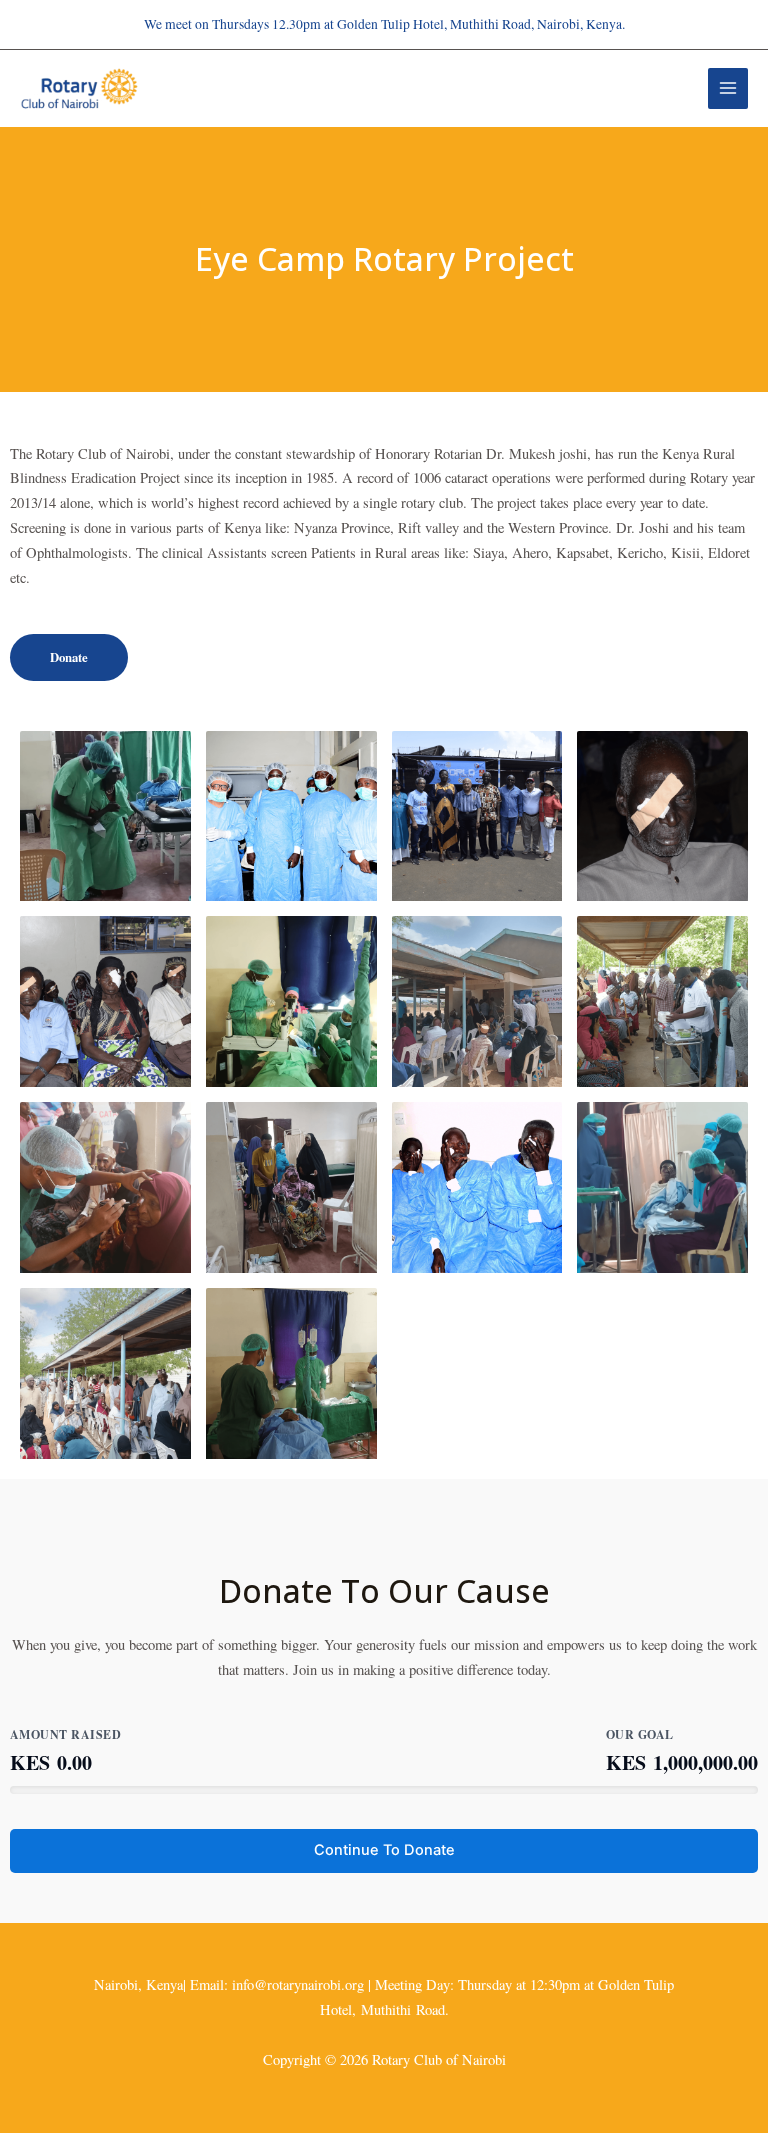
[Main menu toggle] (728, 88)
